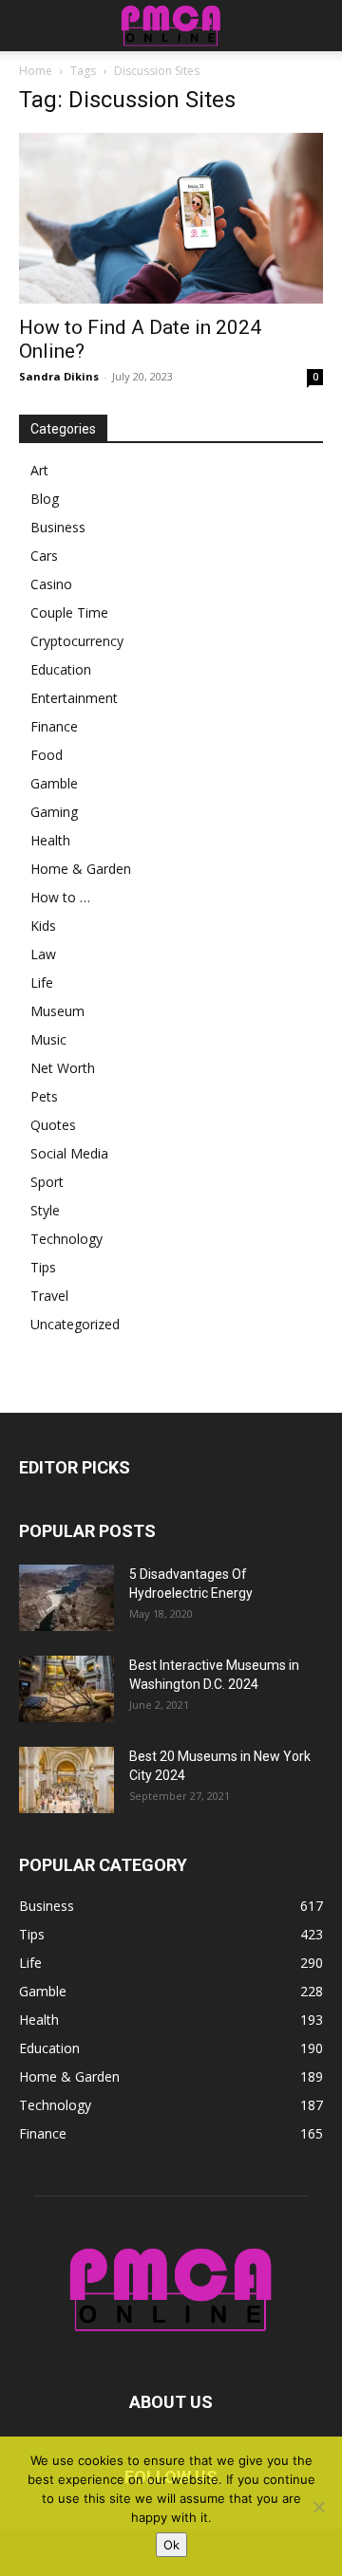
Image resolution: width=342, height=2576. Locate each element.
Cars (44, 556)
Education (61, 669)
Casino (51, 584)
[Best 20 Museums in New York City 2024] (66, 1780)
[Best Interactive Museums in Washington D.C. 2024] (66, 1689)
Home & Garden (81, 869)
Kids (43, 926)
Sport (47, 1182)
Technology (66, 1239)
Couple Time (69, 612)
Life (42, 982)
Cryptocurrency (77, 641)
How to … (60, 897)
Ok (171, 2545)
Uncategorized (75, 1324)
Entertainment (74, 698)
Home (36, 71)
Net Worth (63, 1068)
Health (50, 840)
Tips (43, 1267)
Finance (54, 726)
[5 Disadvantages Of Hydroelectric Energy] (66, 1598)
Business (58, 527)
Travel (49, 1296)
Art (39, 470)
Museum (57, 1011)
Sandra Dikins (59, 376)
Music (48, 1039)
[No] (318, 2507)
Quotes (53, 1125)
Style (45, 1210)
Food (47, 755)
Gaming (54, 812)
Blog (45, 499)
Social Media (69, 1153)
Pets (44, 1096)
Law (43, 954)
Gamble (54, 783)
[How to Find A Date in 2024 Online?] (171, 218)
